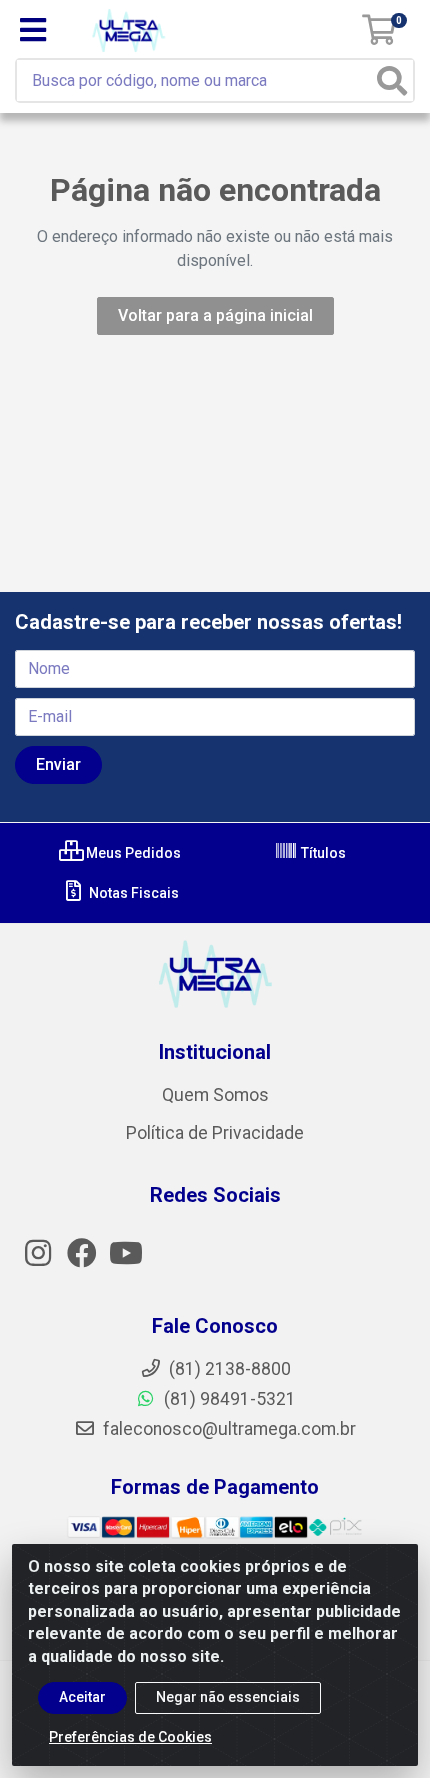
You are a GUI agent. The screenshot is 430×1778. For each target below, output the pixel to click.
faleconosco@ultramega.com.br (227, 1429)
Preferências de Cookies (130, 1737)
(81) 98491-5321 (228, 1399)
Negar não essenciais (228, 1697)
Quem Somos (215, 1095)
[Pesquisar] (392, 80)
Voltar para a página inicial (215, 315)
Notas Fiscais (132, 893)
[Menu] (33, 30)
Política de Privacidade (215, 1133)
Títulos (322, 853)
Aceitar (82, 1697)
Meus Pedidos (132, 853)
